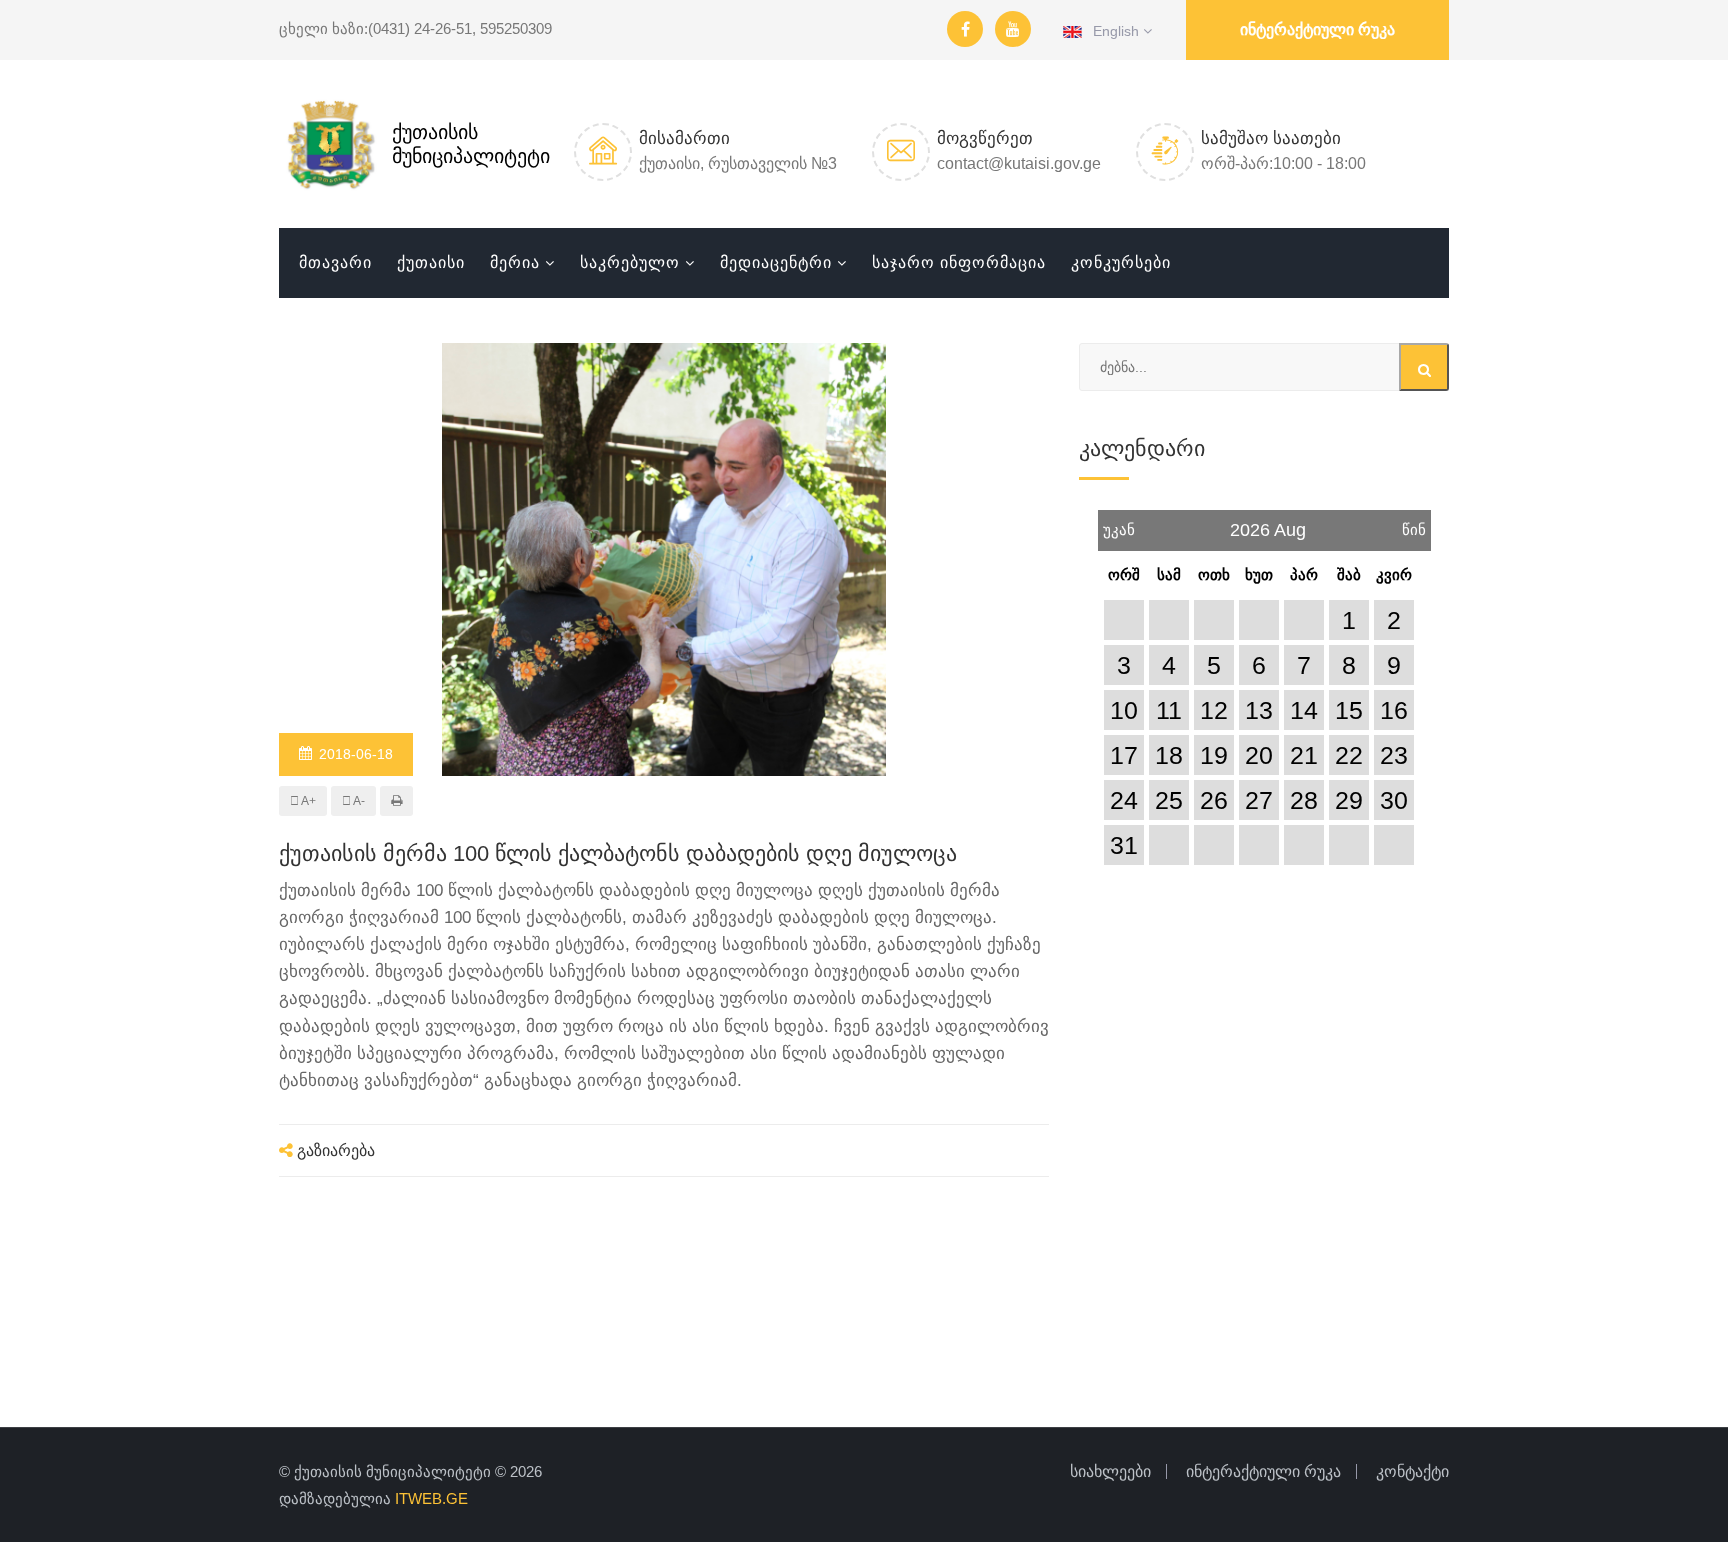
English (1112, 31)
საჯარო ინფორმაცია (959, 262)
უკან (1119, 524)
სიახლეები (1110, 1471)
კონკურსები (1121, 262)
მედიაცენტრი (776, 262)
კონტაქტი (1412, 1471)
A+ (307, 801)
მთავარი (335, 262)
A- (358, 801)
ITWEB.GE (431, 1498)
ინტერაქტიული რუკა (1317, 29)
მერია (515, 262)
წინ (1414, 524)
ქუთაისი (431, 262)
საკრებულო (630, 262)
